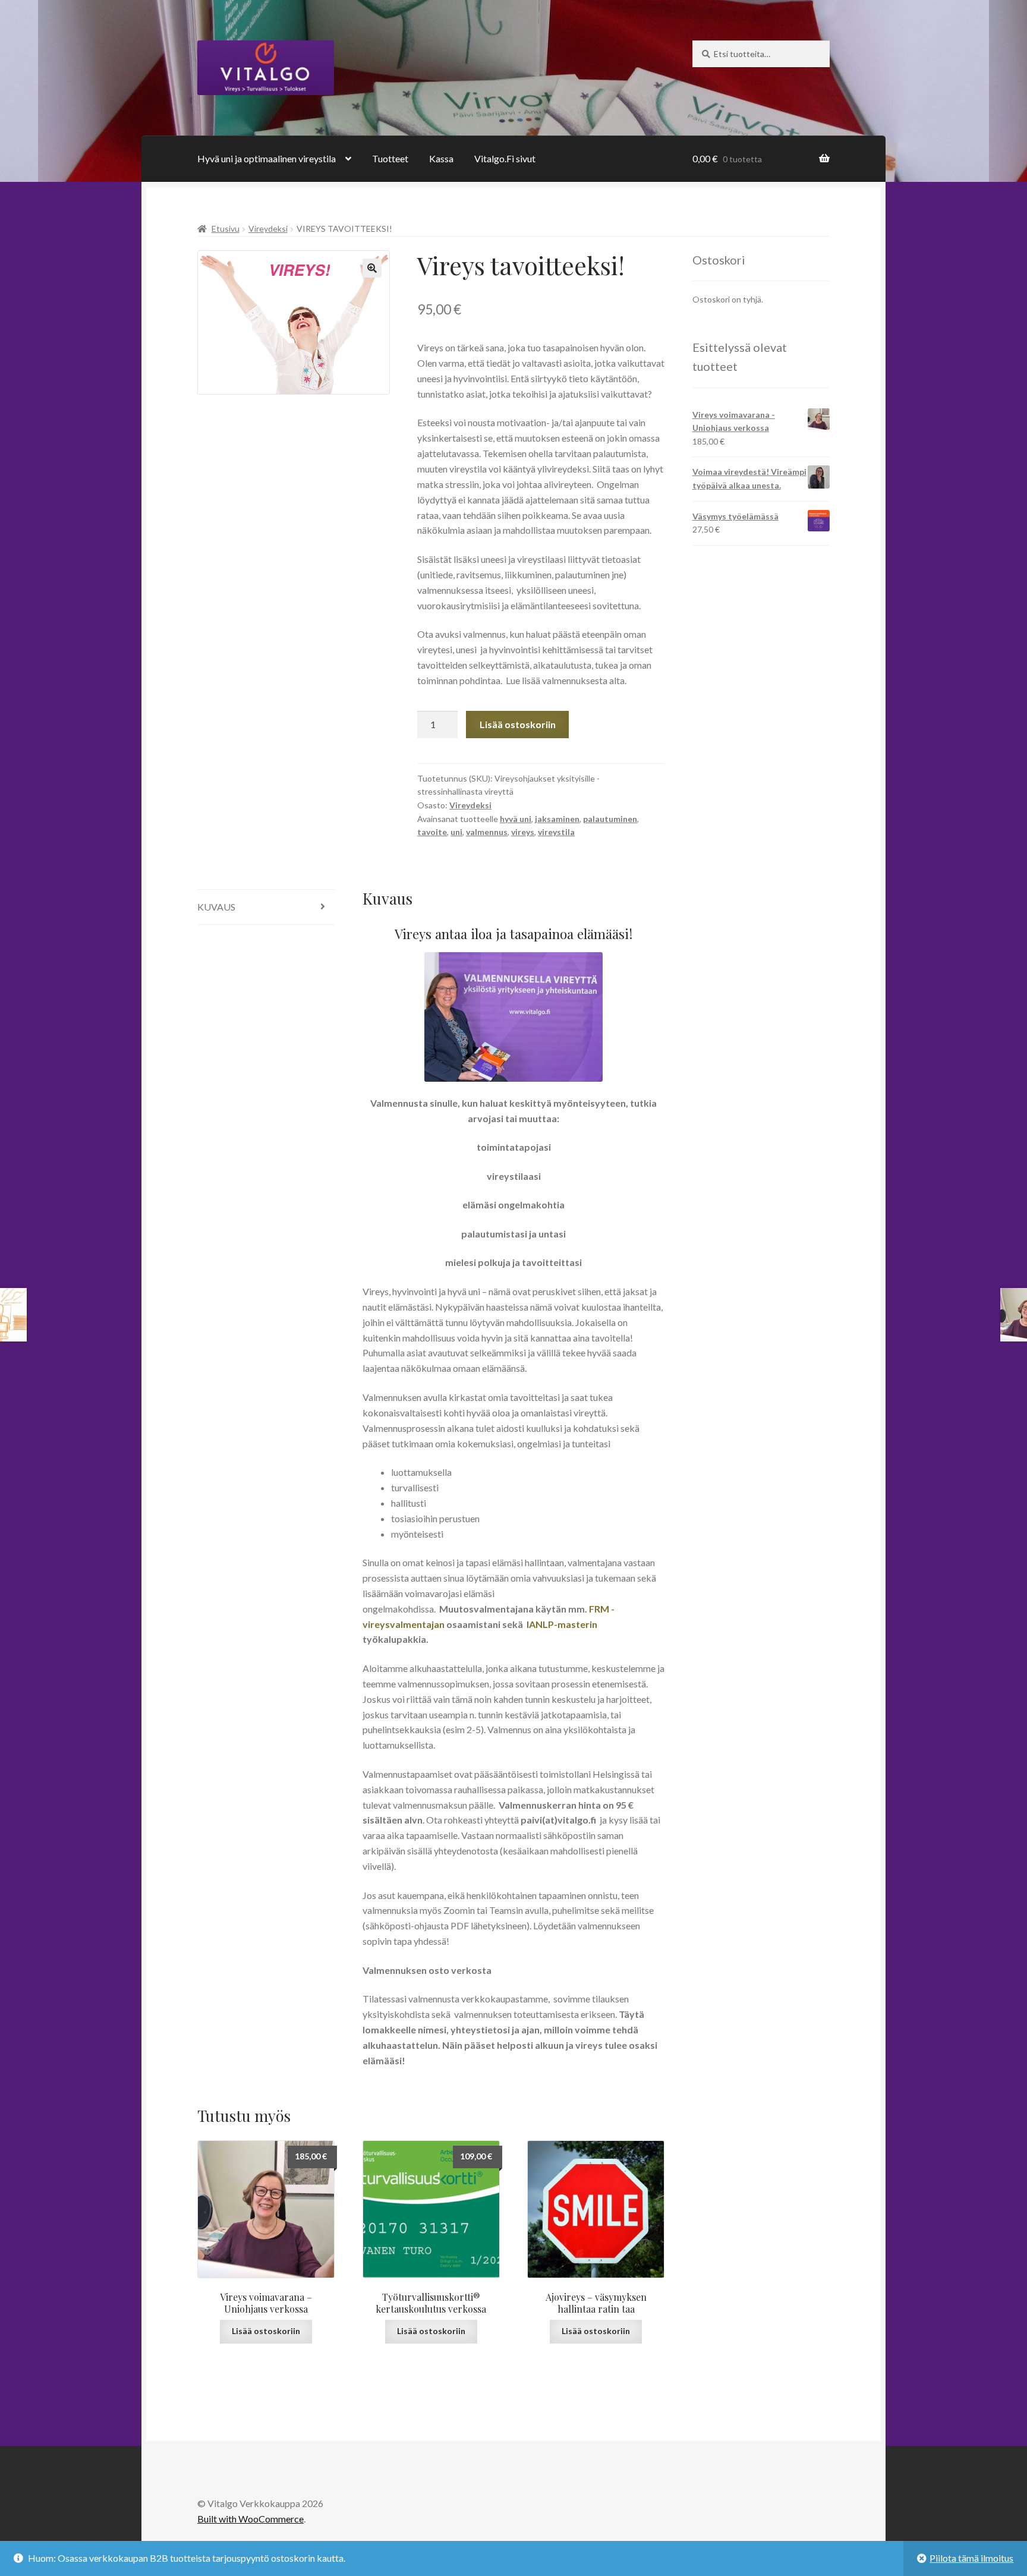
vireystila (556, 832)
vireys (523, 832)
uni (456, 832)
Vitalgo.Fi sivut (505, 158)
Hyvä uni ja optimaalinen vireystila (267, 158)
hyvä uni (516, 819)
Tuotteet (390, 158)
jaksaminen (557, 819)
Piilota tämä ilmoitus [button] (971, 2558)
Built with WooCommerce (251, 2519)
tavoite (432, 832)
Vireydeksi (268, 229)
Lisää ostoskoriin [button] (266, 2331)
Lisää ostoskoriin (518, 724)
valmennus (487, 832)
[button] (372, 268)
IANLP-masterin (562, 1624)
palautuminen (610, 819)
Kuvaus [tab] (216, 907)
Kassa (441, 158)
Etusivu (226, 229)
